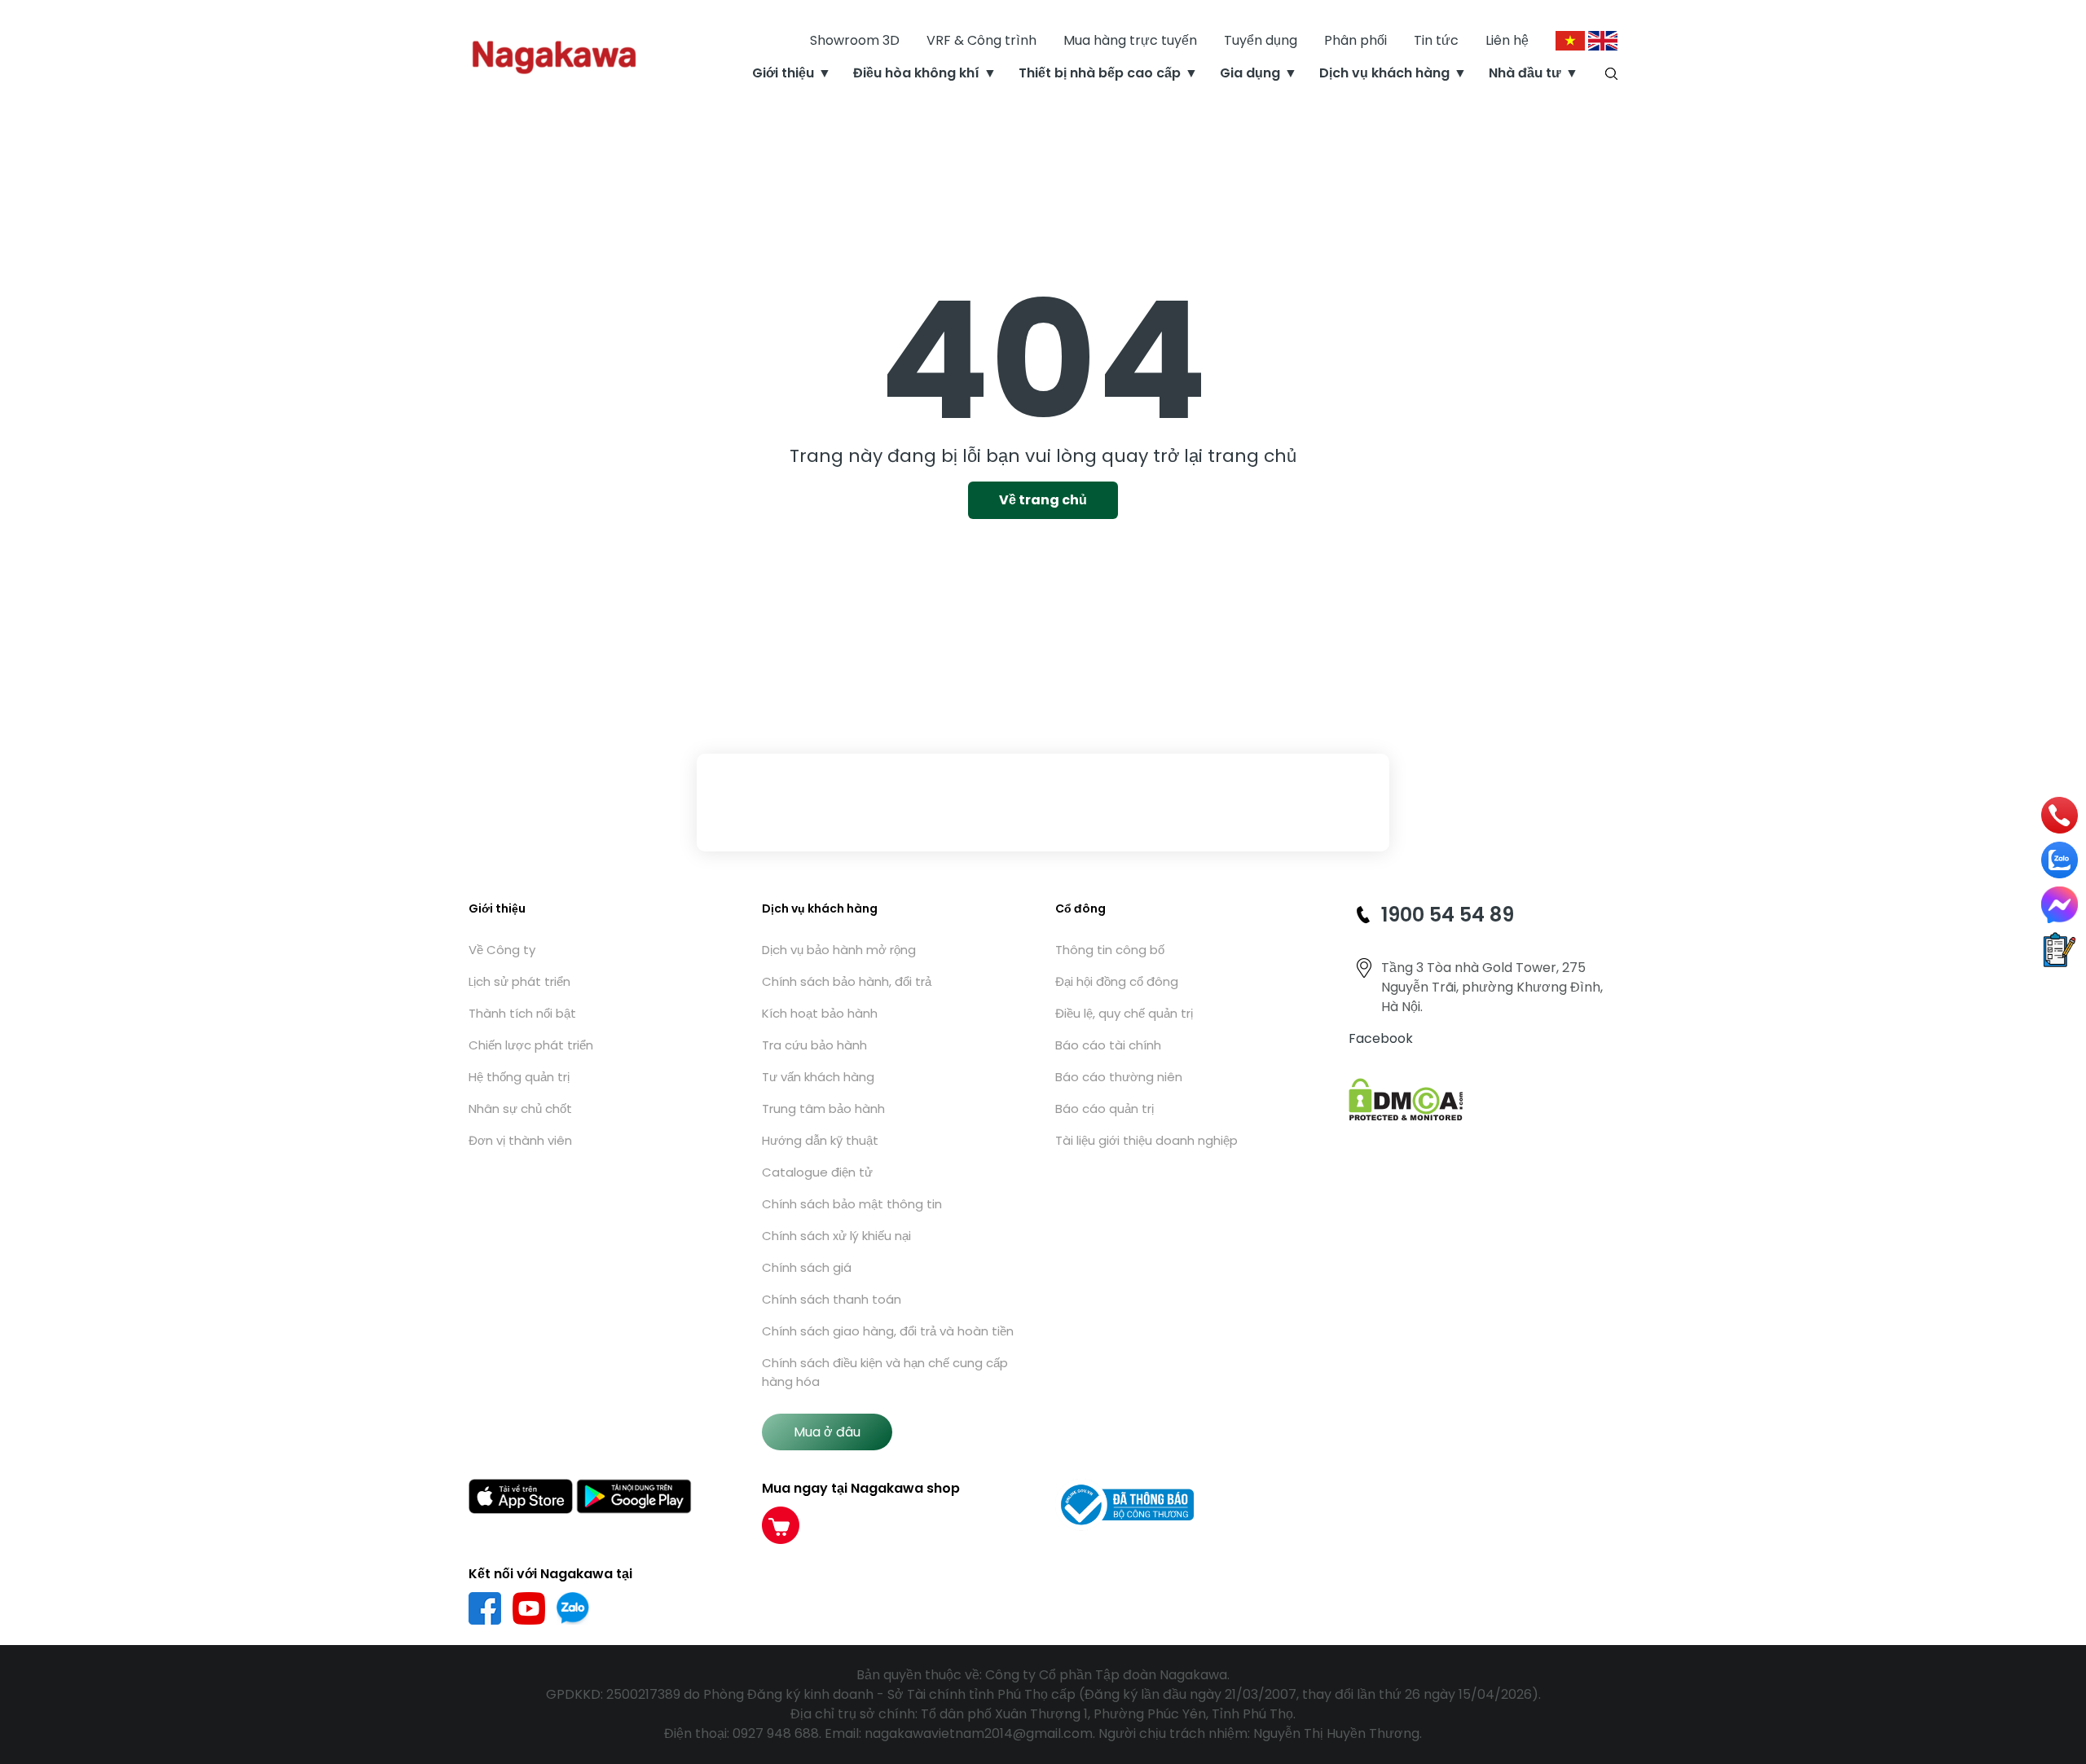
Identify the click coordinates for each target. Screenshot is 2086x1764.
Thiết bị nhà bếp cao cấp (1100, 73)
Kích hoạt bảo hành (820, 1013)
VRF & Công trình (981, 40)
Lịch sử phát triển (519, 981)
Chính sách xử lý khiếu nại (836, 1236)
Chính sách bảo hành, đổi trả (847, 981)
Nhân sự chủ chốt (520, 1109)
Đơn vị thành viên (520, 1140)
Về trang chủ (1043, 500)
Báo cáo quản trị (1105, 1109)
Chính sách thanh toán (832, 1299)
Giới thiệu (783, 73)
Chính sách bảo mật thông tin (852, 1204)
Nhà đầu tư (1525, 73)
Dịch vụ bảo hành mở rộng (839, 950)
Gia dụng (1250, 73)
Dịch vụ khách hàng (1384, 73)
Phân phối (1355, 40)
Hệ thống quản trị (519, 1077)
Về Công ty (502, 950)
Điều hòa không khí (916, 73)
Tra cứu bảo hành (814, 1045)
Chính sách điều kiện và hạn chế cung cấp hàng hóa (885, 1372)
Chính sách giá (807, 1267)
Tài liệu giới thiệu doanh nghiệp (1146, 1140)
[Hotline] (2060, 814)
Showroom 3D (855, 40)
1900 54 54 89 (1448, 915)
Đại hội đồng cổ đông (1117, 981)
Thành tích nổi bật (522, 1013)
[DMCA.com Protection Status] (1406, 1099)
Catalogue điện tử (817, 1172)
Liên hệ (1507, 40)
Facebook (1381, 1038)
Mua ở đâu (827, 1432)
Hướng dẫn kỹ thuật (820, 1140)
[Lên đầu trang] (2060, 1664)
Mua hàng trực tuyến (1130, 40)
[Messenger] (2060, 905)
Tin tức (1436, 40)
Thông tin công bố (1110, 950)
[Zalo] (2060, 860)
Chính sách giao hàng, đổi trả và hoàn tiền (888, 1331)
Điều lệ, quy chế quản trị (1124, 1013)
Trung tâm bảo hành (823, 1109)
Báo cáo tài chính (1108, 1045)
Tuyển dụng (1261, 40)
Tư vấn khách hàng (818, 1077)
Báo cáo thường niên (1119, 1077)
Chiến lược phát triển (531, 1045)
